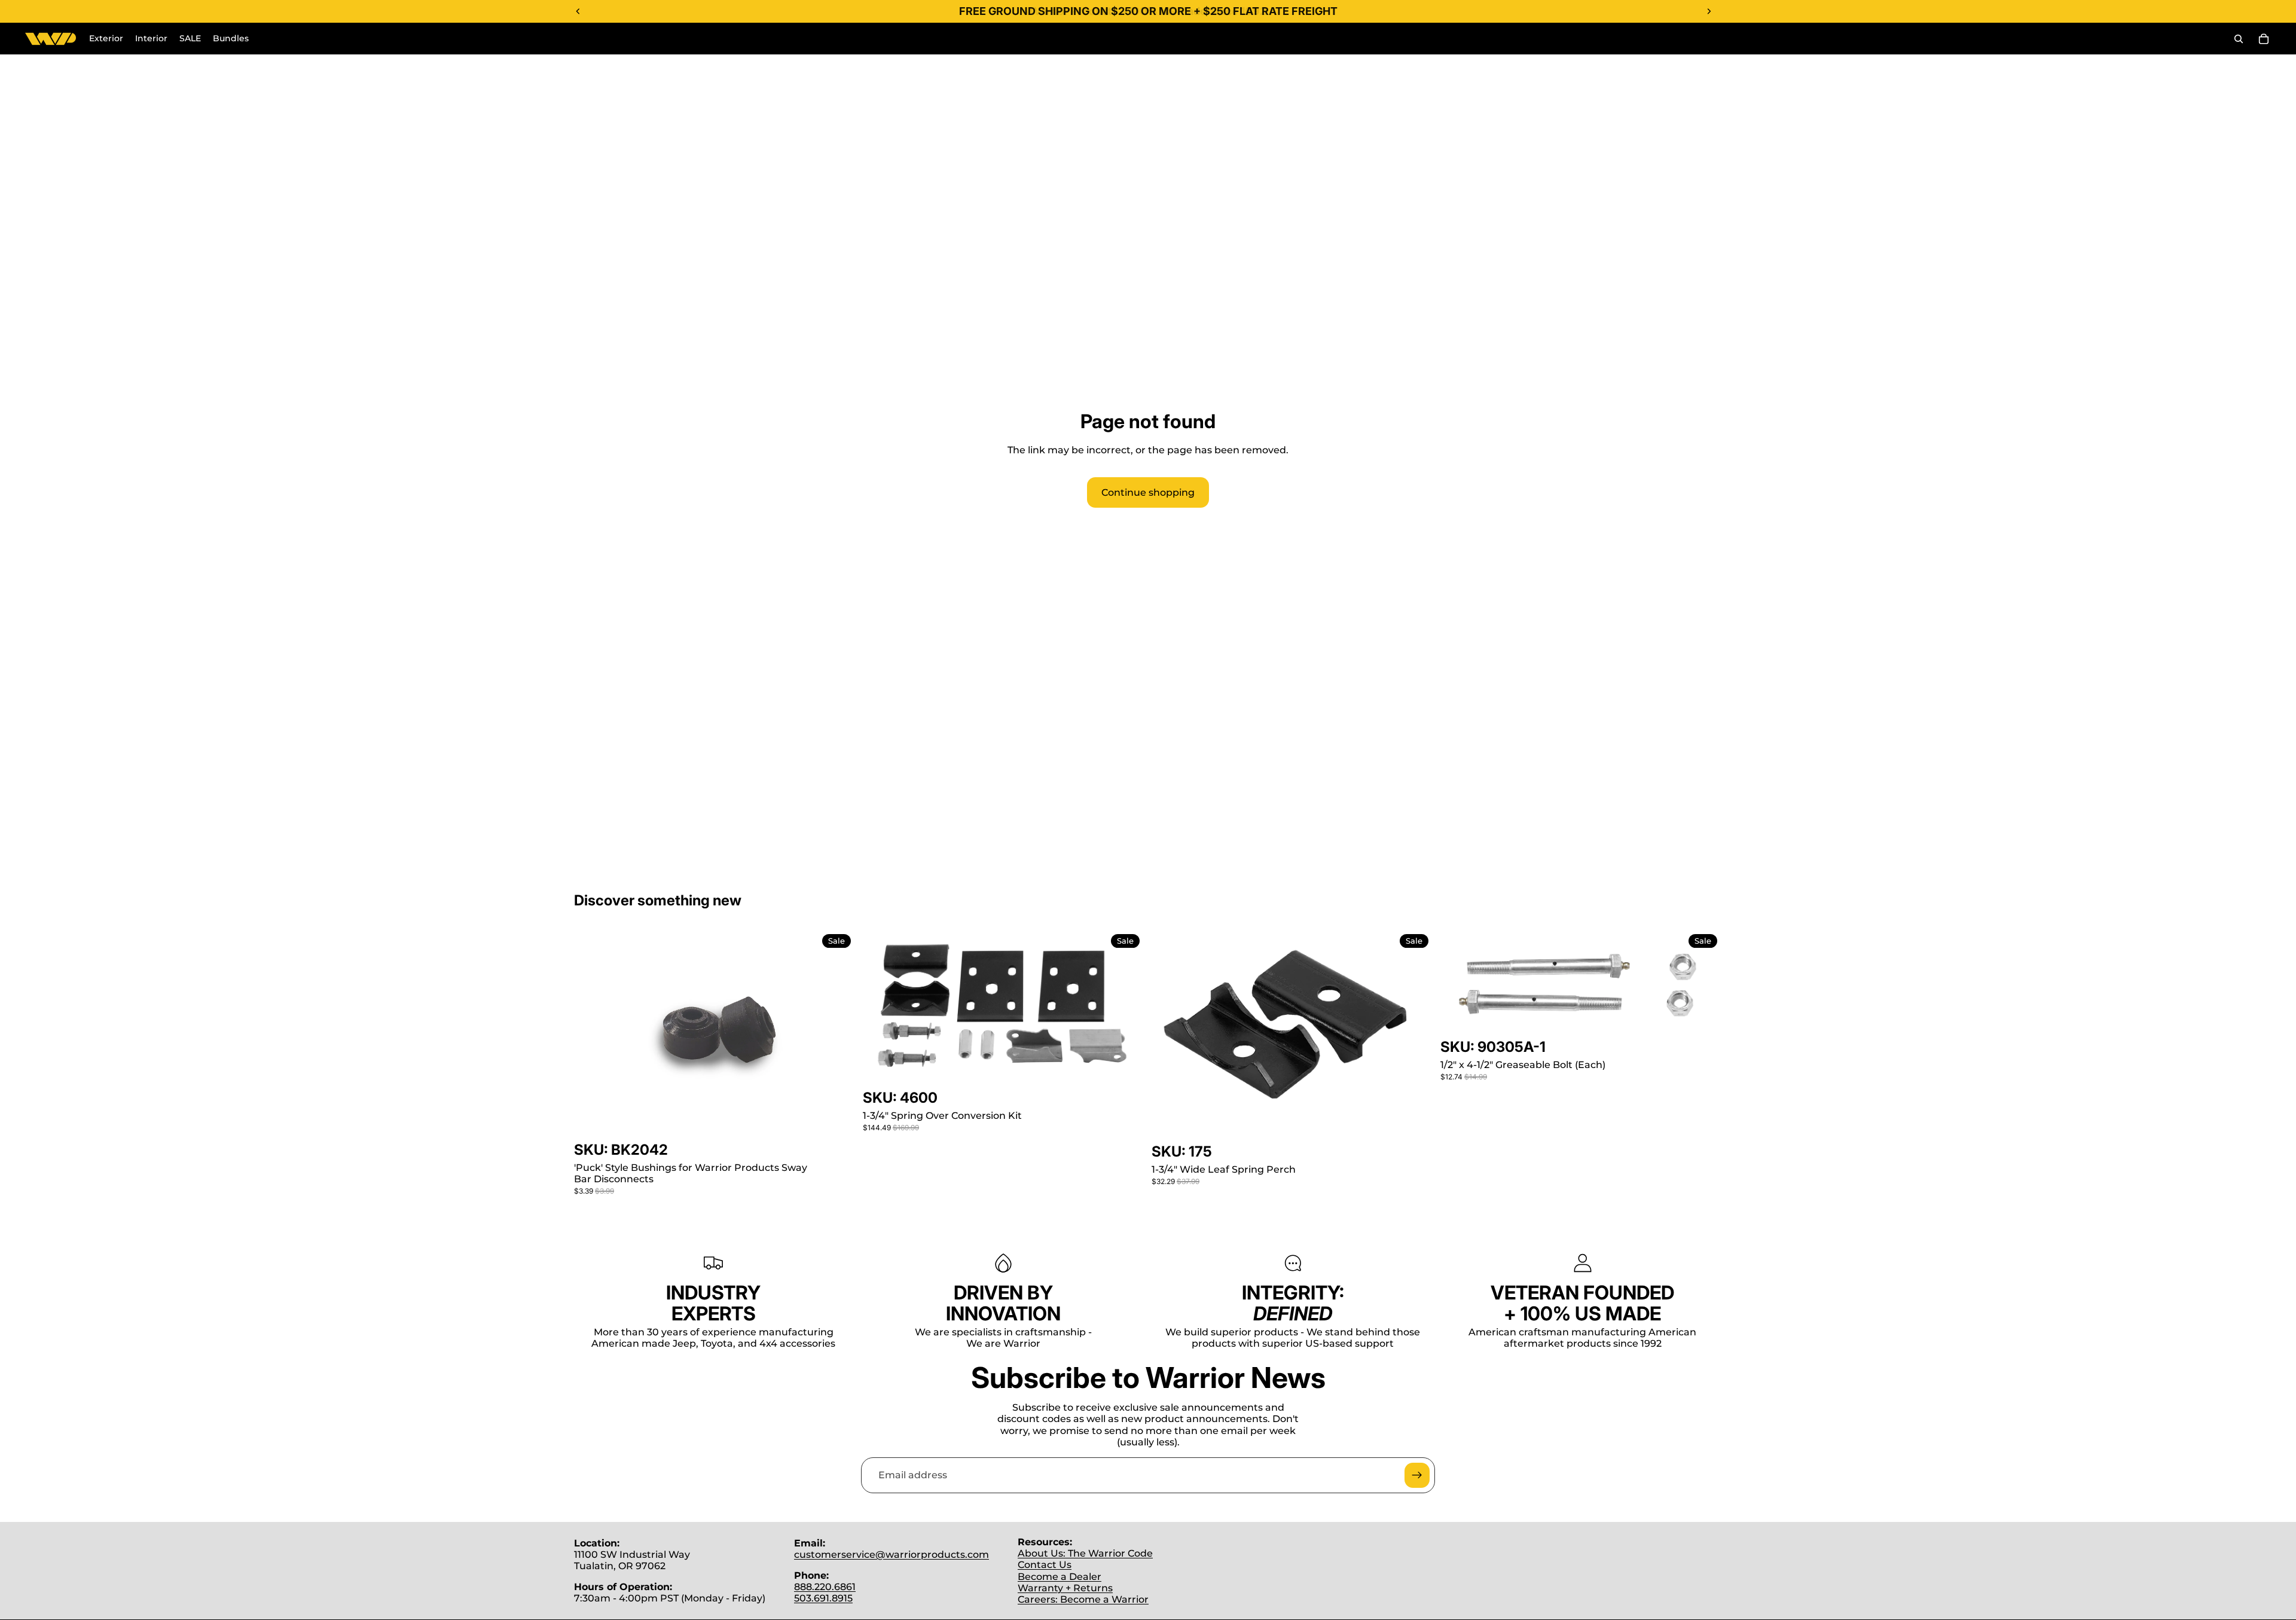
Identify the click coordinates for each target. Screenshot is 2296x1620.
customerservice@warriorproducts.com (891, 1555)
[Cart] (2264, 39)
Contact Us (1045, 1565)
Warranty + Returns (1065, 1588)
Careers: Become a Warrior (1083, 1599)
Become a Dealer (1060, 1577)
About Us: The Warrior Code (1085, 1553)
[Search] (2239, 39)
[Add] (837, 1122)
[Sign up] (1417, 1475)
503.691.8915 (823, 1598)
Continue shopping (1148, 492)
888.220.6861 (825, 1587)
